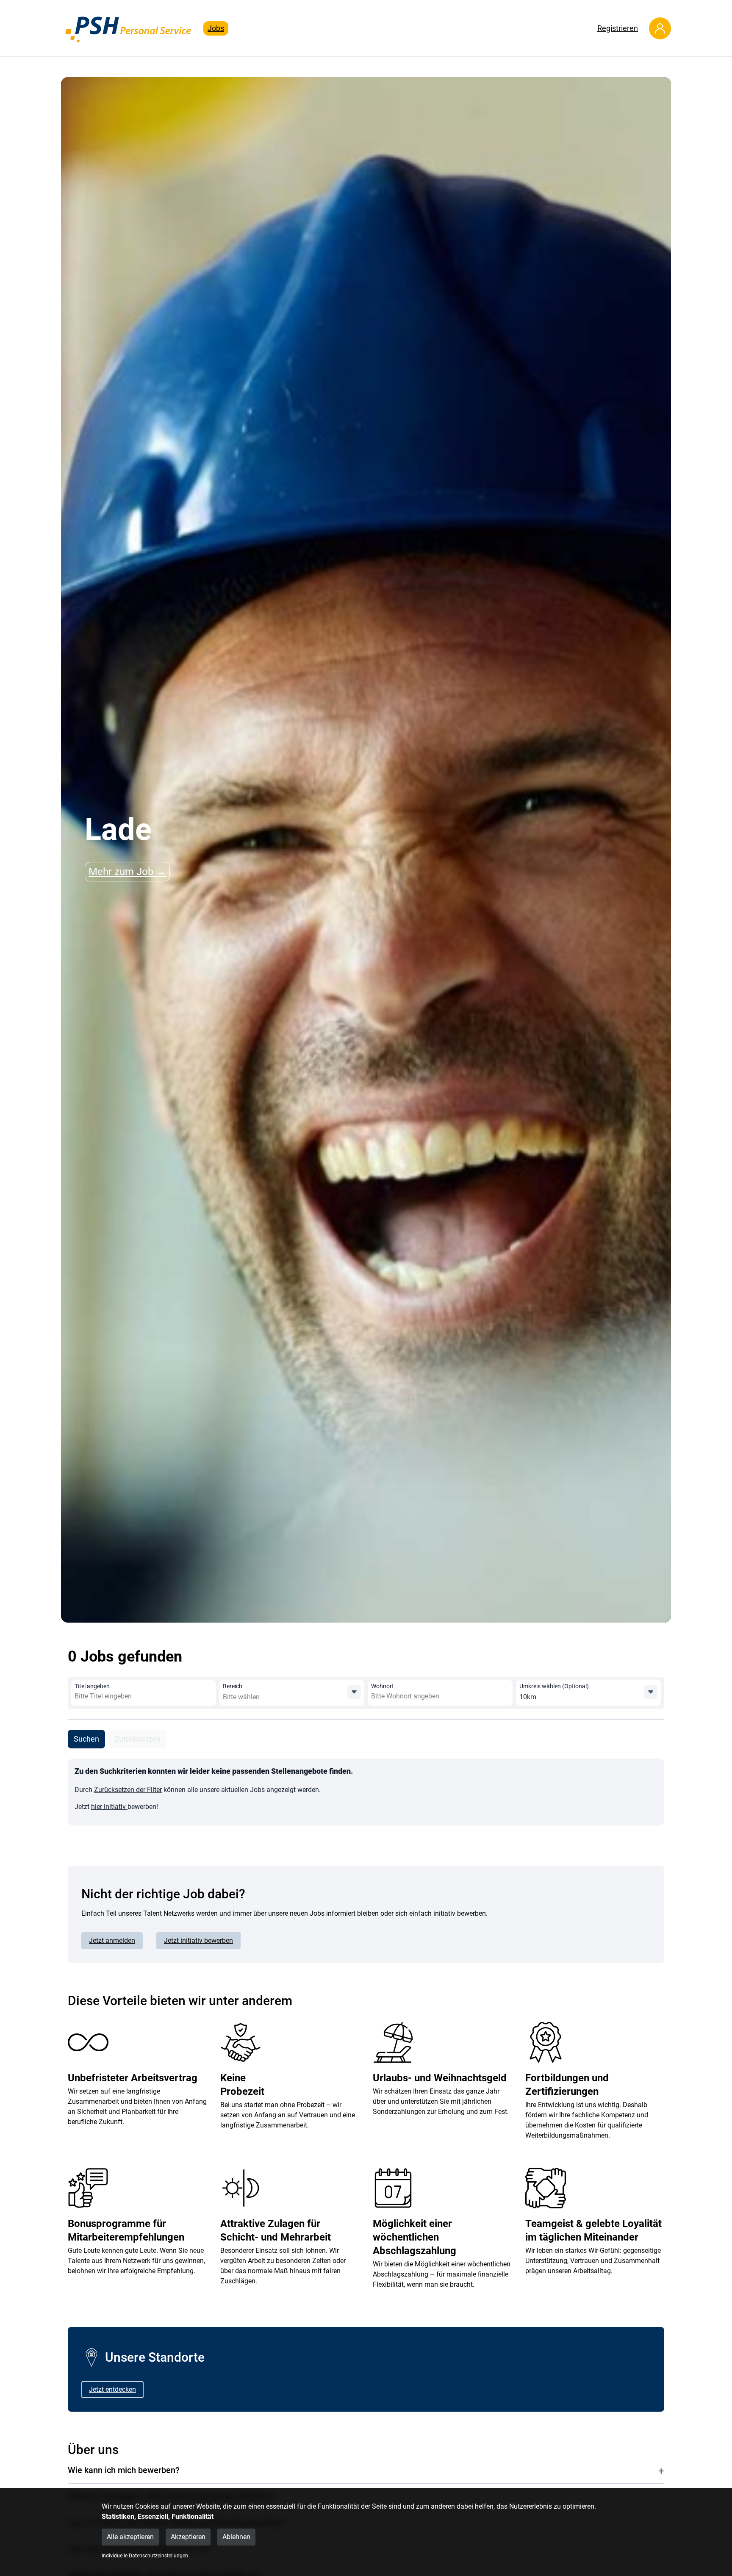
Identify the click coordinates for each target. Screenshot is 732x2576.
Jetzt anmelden (112, 1940)
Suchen (86, 1739)
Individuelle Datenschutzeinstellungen (145, 2556)
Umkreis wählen (554, 1686)
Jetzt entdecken (112, 2389)
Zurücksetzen (137, 1739)
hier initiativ (109, 1807)
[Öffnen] (354, 1692)
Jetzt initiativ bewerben (198, 1940)
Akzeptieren (188, 2537)
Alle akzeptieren (130, 2537)
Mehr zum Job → (127, 872)
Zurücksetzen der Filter (128, 1790)
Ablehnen (236, 2537)
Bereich (233, 1686)
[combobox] (136, 1696)
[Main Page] (129, 28)
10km (528, 1697)
